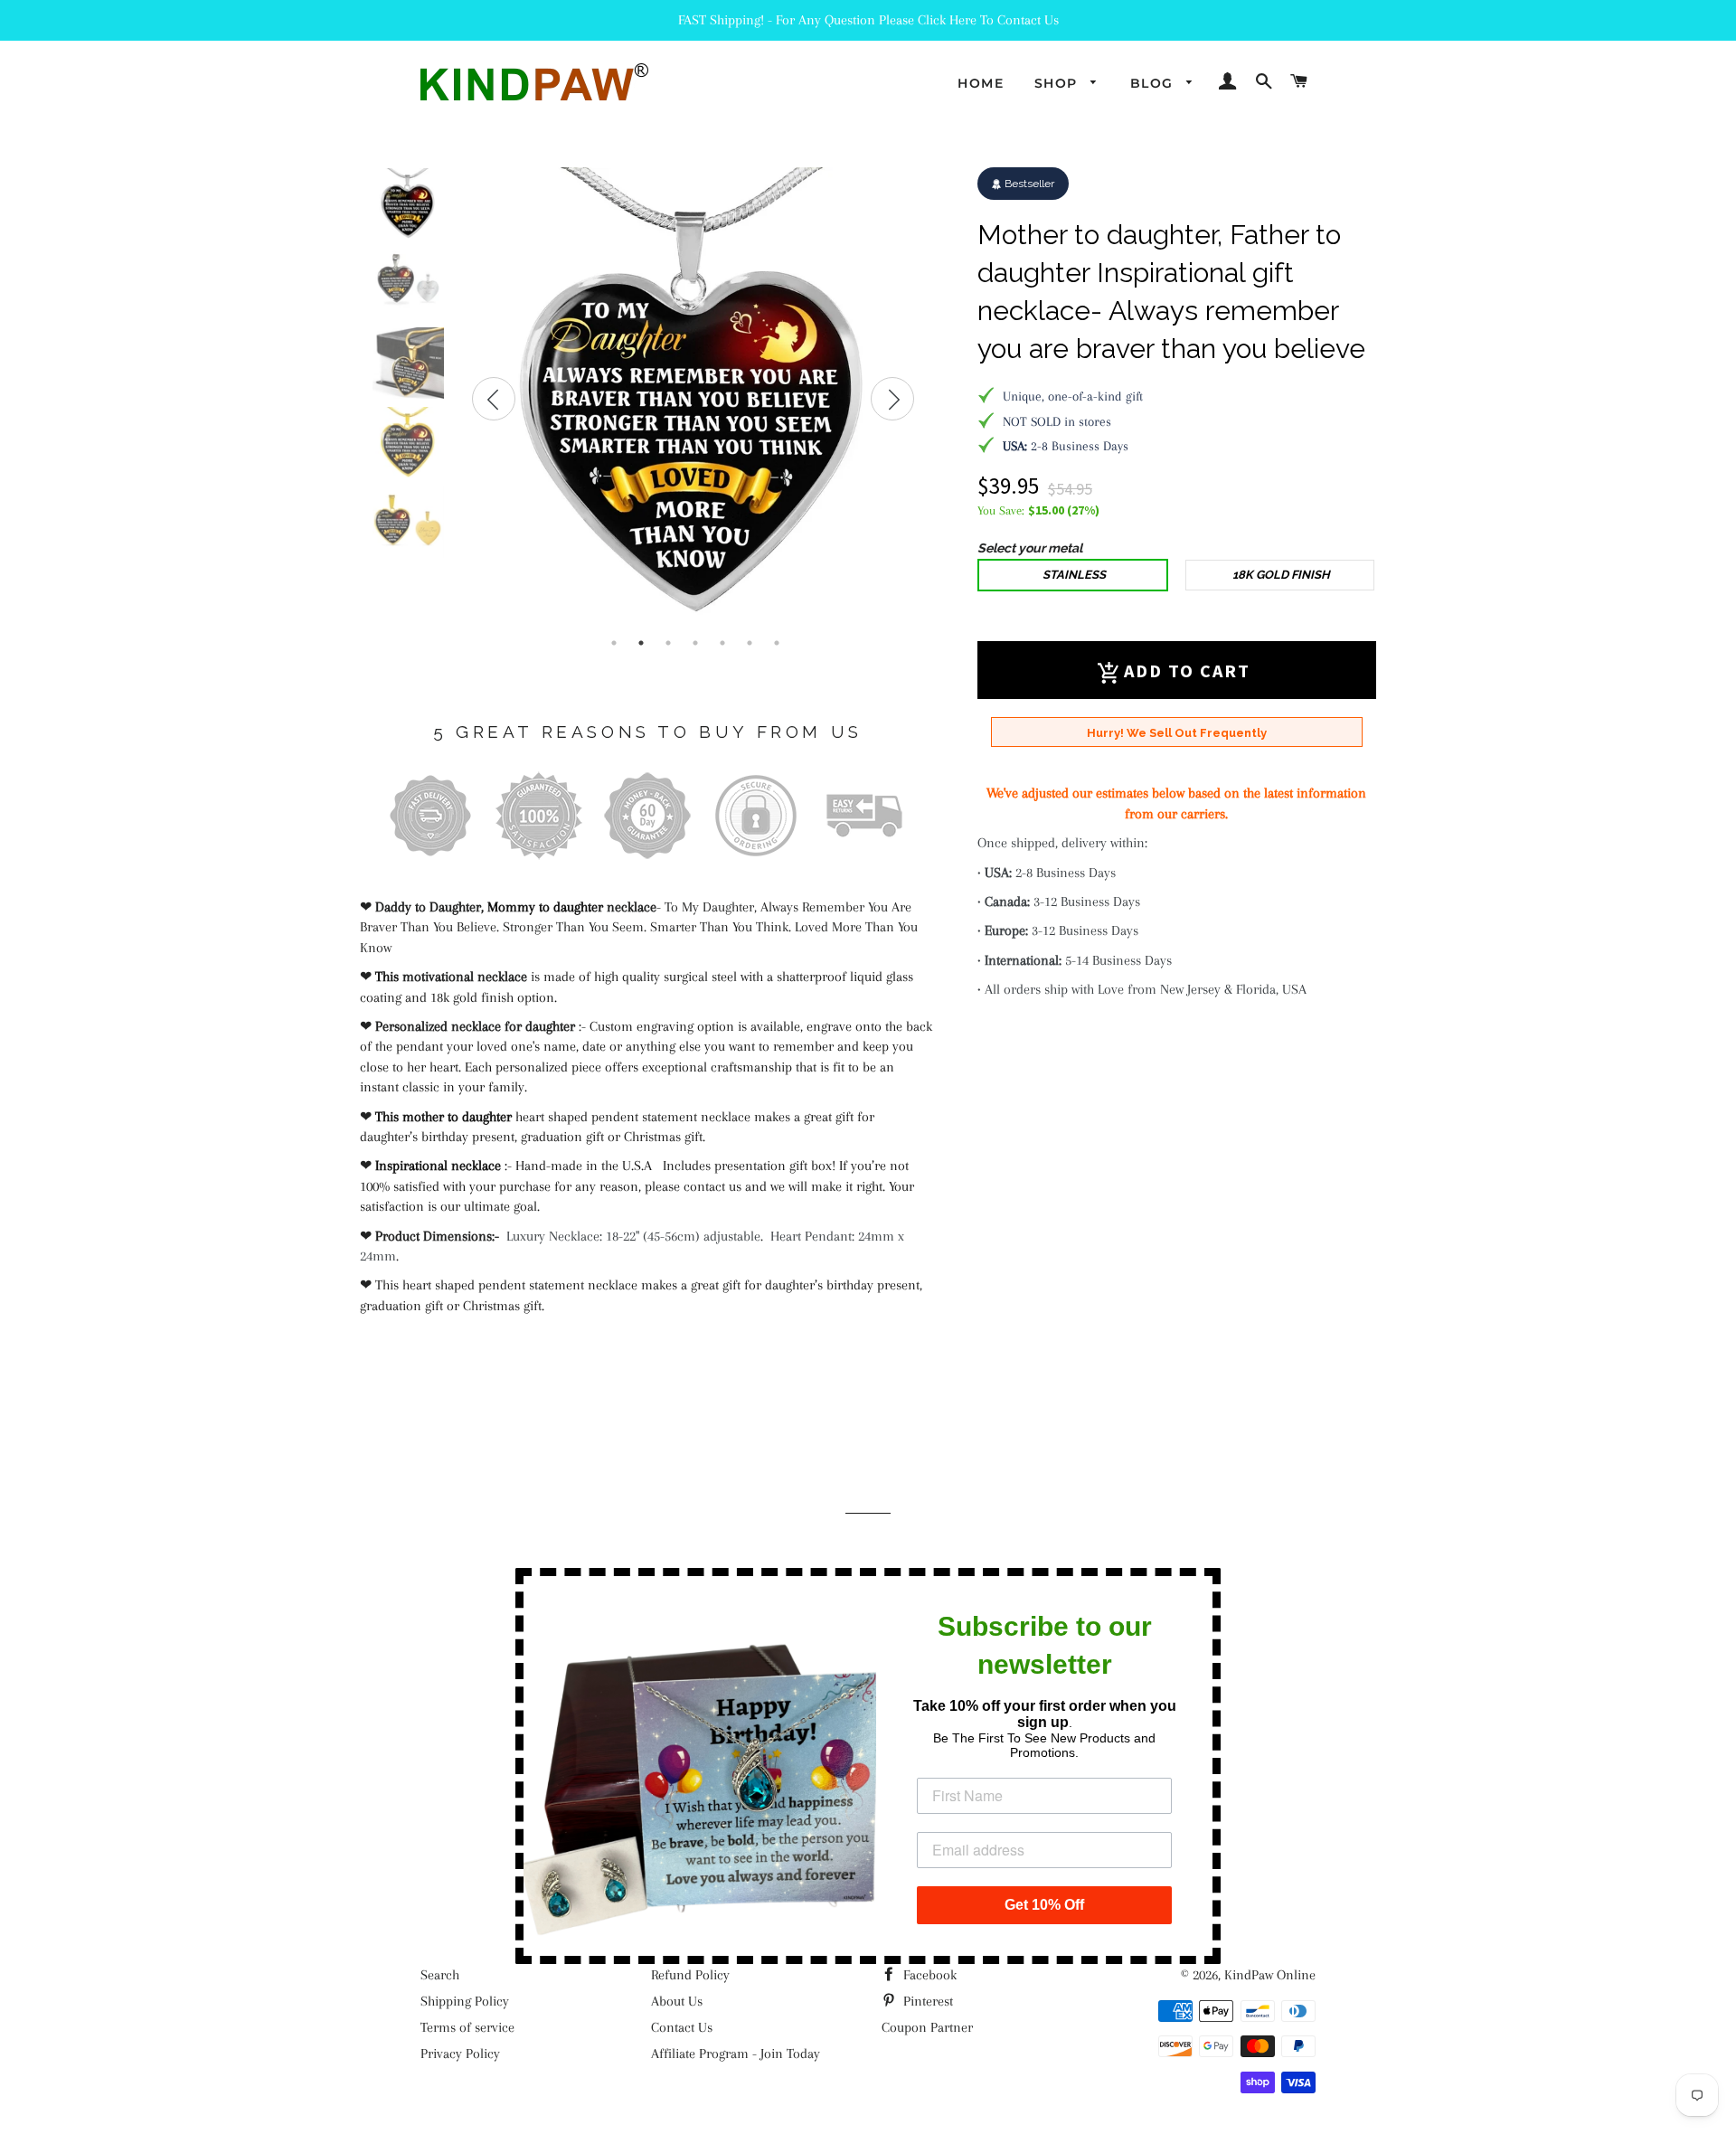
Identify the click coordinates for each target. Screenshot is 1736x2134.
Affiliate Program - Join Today (736, 2054)
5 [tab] (722, 643)
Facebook (928, 1975)
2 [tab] (641, 643)
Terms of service (467, 2027)
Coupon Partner (927, 2027)
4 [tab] (695, 643)
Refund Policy (690, 1975)
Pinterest (926, 2001)
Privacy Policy (460, 2054)
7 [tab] (777, 643)
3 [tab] (668, 643)
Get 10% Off (1044, 1905)
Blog (1154, 83)
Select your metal (1030, 548)
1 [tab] (614, 643)
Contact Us (682, 2027)
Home (981, 83)
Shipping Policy (465, 2001)
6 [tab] (750, 643)
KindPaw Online (1270, 1975)
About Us (677, 2001)
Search (440, 1975)
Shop (1058, 83)
